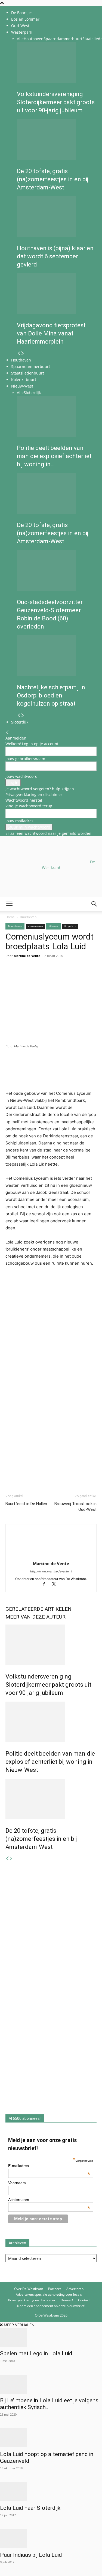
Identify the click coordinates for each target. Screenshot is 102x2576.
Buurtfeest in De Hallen (26, 1504)
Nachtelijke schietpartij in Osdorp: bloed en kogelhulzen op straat (51, 695)
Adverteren (75, 2289)
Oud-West (20, 26)
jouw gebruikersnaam (25, 759)
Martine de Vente (51, 1563)
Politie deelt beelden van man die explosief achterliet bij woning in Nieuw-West (50, 1762)
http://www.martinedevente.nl (51, 1571)
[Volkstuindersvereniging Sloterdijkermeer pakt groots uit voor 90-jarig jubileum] (57, 62)
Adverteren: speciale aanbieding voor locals (49, 2294)
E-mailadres (49, 2166)
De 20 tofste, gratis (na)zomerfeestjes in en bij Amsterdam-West (53, 179)
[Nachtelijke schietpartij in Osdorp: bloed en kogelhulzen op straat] (57, 656)
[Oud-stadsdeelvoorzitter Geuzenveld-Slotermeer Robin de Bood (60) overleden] (57, 570)
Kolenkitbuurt (24, 380)
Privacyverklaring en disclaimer (34, 794)
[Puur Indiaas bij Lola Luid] (51, 2539)
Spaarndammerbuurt (63, 39)
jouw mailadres (19, 821)
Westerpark (22, 32)
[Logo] (41, 937)
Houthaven (34, 39)
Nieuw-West (22, 386)
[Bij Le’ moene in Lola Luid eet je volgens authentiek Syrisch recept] (51, 2384)
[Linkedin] (48, 976)
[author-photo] (51, 1556)
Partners (55, 2289)
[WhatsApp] (23, 976)
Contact (84, 2300)
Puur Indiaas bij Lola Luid (31, 2555)
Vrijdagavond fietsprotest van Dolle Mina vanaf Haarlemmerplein (51, 333)
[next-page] (23, 353)
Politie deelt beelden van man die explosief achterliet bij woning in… (54, 456)
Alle (20, 39)
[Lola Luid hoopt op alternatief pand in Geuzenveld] (51, 2438)
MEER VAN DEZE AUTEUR (35, 1617)
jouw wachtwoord (21, 776)
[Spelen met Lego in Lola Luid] (51, 2337)
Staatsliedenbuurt (28, 373)
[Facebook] (11, 976)
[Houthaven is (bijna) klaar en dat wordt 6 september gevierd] (57, 217)
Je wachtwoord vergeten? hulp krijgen (40, 789)
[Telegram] (61, 976)
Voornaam (17, 2183)
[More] (74, 976)
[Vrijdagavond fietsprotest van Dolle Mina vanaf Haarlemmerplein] (57, 294)
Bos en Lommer (25, 19)
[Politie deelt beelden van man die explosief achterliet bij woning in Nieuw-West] (57, 416)
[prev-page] (19, 353)
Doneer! (67, 2300)
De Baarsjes (22, 13)
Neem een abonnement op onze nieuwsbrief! (51, 2306)
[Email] (36, 976)
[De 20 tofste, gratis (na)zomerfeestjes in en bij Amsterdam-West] (57, 139)
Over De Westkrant (29, 2289)
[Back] (7, 732)
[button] (9, 904)
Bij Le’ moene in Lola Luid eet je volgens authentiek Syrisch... (49, 2404)
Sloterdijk (32, 393)
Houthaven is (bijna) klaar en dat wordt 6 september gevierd (55, 256)
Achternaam (49, 2200)
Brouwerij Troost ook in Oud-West (75, 1507)
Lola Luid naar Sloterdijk (30, 2508)
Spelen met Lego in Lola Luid (36, 2353)
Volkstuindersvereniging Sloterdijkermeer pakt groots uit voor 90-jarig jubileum (56, 102)
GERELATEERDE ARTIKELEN (38, 1609)
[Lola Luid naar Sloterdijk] (51, 2492)
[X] (56, 1584)
